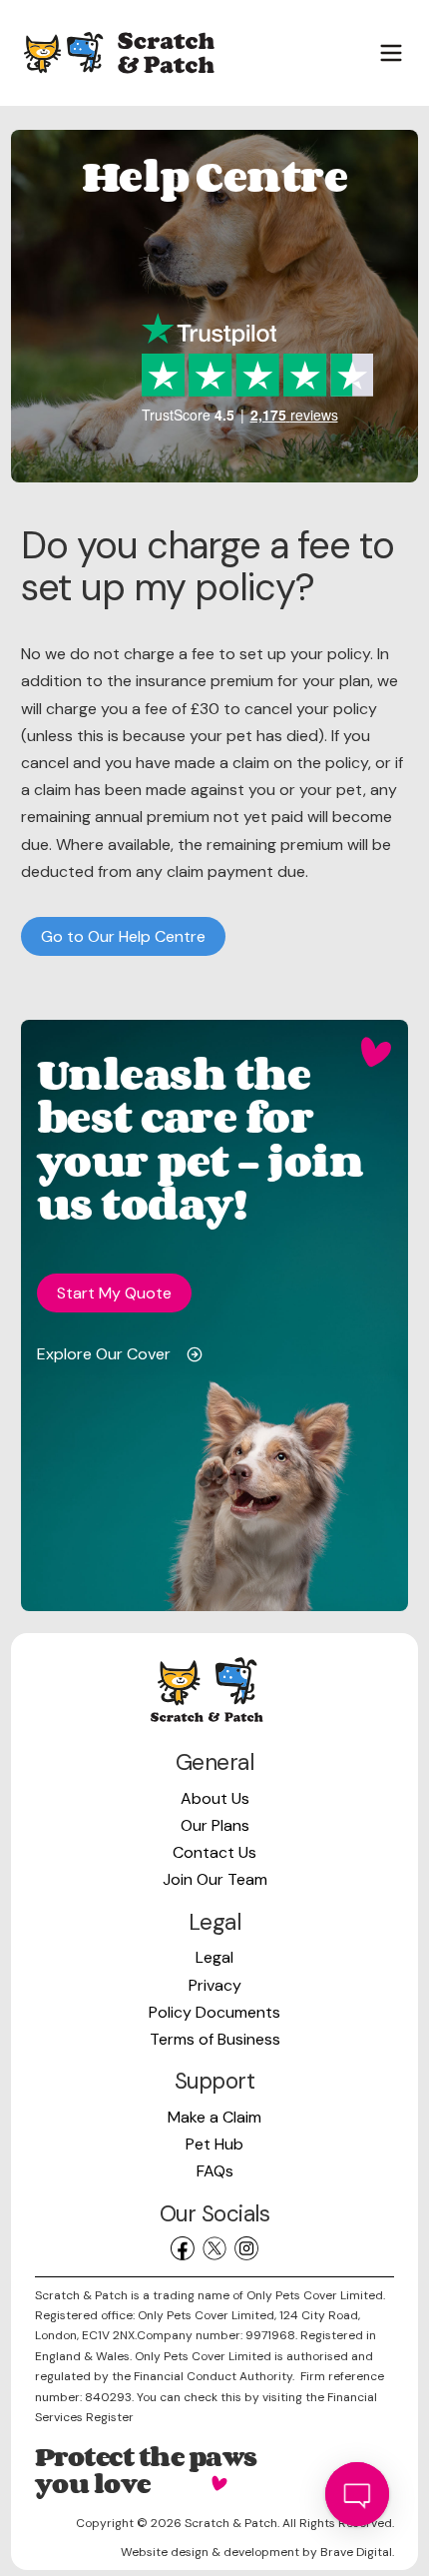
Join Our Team (215, 1879)
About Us (215, 1798)
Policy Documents (214, 2012)
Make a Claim (214, 2117)
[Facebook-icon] (183, 2248)
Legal (214, 1957)
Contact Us (214, 1852)
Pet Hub (214, 2144)
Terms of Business (215, 2039)
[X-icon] (214, 2248)
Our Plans (215, 1825)
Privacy (215, 1985)
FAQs (215, 2171)
